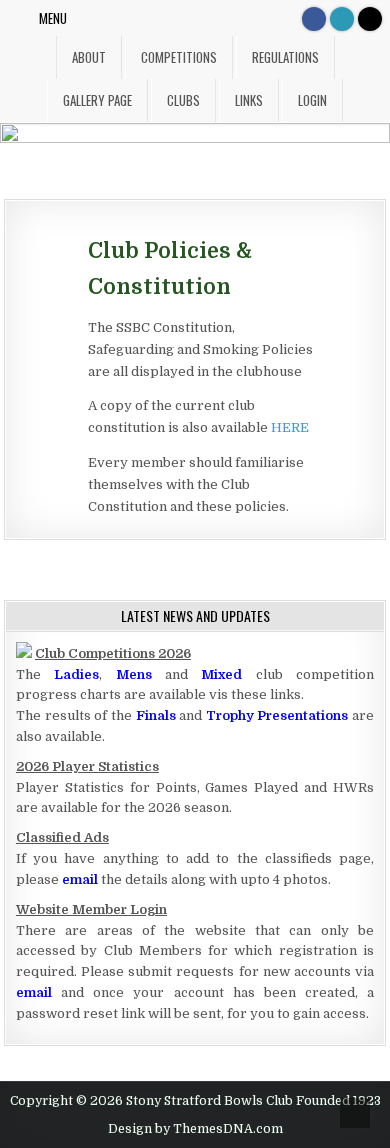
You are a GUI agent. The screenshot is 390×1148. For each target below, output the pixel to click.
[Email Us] (342, 19)
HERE (290, 427)
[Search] (370, 19)
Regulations (285, 57)
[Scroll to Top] (355, 1113)
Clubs (183, 100)
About (89, 57)
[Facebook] (314, 19)
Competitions (179, 57)
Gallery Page (97, 100)
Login (312, 100)
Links (249, 100)
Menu (53, 18)
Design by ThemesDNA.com (195, 1129)
